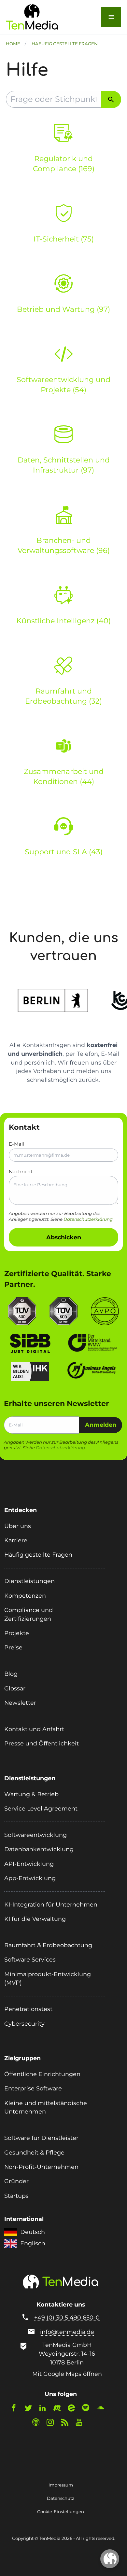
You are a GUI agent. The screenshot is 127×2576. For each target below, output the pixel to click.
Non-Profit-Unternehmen (41, 2167)
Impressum (61, 2485)
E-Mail (16, 1144)
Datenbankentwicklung (39, 1849)
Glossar (15, 1688)
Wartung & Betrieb (31, 1794)
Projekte (17, 1633)
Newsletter (20, 1703)
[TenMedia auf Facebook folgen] (17, 2409)
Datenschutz (61, 2498)
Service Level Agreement (41, 1808)
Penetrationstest (28, 2009)
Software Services (30, 1959)
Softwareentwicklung (35, 1835)
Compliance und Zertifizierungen (28, 1614)
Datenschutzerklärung (88, 1219)
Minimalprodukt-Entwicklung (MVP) (48, 1978)
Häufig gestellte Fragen (38, 1555)
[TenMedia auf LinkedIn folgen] (46, 2409)
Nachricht (21, 1172)
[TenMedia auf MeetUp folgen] (60, 2409)
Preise (13, 1647)
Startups (16, 2196)
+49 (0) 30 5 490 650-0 (67, 2317)
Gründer (16, 2181)
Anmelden (101, 1425)
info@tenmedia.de (67, 2332)
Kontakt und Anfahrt (34, 1729)
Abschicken (64, 1237)
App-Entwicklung (30, 1878)
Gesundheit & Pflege (34, 2152)
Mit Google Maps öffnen (67, 2374)
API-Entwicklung (29, 1864)
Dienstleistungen (29, 1581)
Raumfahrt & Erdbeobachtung (48, 1945)
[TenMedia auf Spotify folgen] (89, 2409)
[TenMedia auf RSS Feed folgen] (68, 2424)
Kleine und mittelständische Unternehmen (46, 2107)
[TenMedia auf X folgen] (31, 2409)
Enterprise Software (33, 2088)
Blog (11, 1674)
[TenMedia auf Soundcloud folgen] (103, 2409)
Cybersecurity (24, 2024)
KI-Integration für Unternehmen (51, 1904)
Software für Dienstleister (41, 2138)
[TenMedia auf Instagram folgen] (53, 2424)
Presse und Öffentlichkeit (42, 1743)
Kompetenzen (25, 1596)
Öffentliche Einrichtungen (42, 2074)
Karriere (16, 1540)
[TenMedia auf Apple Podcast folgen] (39, 2424)
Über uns (18, 1526)
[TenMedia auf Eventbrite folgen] (74, 2409)
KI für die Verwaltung (35, 1919)
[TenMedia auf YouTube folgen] (82, 2424)
